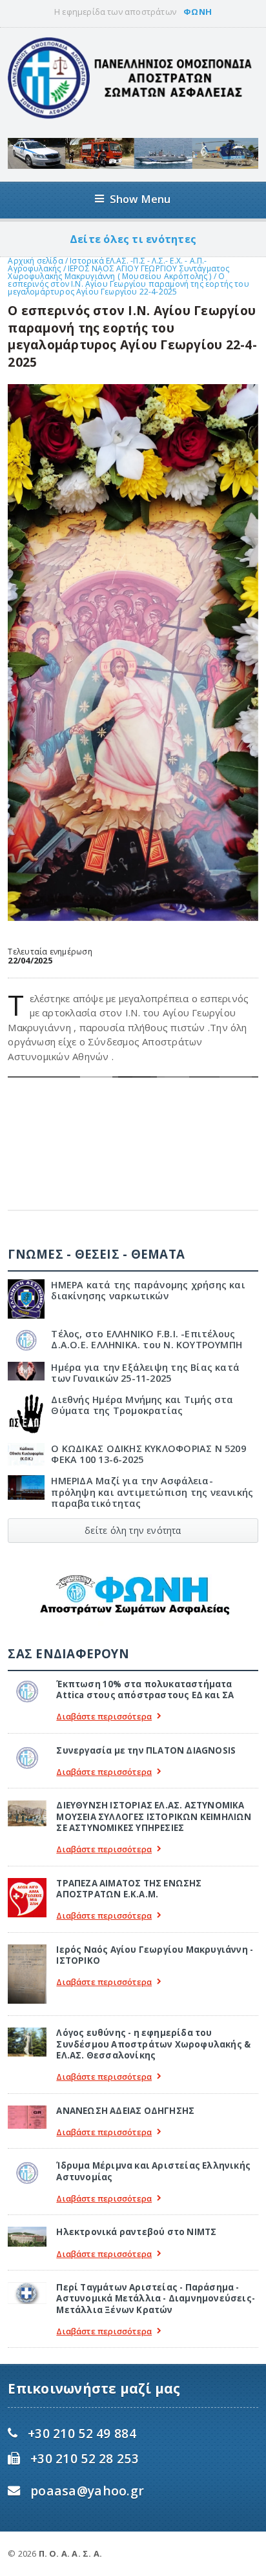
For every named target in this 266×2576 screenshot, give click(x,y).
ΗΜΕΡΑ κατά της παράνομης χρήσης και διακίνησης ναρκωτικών (148, 1290)
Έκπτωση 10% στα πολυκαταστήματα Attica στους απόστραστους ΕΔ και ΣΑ (145, 1690)
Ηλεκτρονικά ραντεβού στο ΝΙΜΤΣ (136, 2232)
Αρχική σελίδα (35, 261)
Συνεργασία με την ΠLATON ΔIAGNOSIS (146, 1750)
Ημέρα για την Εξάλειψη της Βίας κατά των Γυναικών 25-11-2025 (145, 1373)
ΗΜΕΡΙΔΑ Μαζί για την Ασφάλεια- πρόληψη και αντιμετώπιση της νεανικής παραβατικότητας (152, 1492)
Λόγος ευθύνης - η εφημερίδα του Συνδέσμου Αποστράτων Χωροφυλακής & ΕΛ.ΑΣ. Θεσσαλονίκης (153, 2044)
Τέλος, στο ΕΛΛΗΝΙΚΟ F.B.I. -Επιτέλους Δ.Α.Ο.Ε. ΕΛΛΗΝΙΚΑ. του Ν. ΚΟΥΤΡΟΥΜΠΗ (147, 1339)
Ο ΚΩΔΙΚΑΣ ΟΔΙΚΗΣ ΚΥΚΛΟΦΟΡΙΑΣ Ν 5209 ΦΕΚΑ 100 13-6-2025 (148, 1454)
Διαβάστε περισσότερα (104, 1717)
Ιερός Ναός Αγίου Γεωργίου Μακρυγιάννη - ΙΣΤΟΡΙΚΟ (155, 1955)
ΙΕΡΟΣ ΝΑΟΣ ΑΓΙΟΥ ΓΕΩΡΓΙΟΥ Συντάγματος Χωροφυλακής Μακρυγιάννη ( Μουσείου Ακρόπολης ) (118, 272)
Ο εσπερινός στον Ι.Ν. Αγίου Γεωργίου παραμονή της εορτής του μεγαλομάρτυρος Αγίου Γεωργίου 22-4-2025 (128, 284)
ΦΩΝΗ (198, 12)
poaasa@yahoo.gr (87, 2491)
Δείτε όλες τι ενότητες (133, 239)
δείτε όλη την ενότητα (133, 1530)
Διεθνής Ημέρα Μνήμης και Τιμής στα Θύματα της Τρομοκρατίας (142, 1405)
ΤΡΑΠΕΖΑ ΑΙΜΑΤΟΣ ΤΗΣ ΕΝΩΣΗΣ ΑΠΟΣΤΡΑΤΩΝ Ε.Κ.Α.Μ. (129, 1889)
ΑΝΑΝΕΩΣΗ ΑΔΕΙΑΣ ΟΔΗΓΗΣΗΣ (125, 2111)
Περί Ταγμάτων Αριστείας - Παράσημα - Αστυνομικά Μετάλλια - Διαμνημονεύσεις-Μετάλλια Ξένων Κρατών (156, 2299)
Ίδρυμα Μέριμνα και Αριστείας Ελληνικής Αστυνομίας (153, 2171)
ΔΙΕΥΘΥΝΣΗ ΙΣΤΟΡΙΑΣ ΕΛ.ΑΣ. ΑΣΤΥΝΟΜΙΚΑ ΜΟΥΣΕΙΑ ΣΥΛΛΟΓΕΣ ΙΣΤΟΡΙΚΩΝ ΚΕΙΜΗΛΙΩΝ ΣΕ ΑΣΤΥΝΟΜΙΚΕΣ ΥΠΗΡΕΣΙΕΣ (154, 1816)
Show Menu (140, 199)
